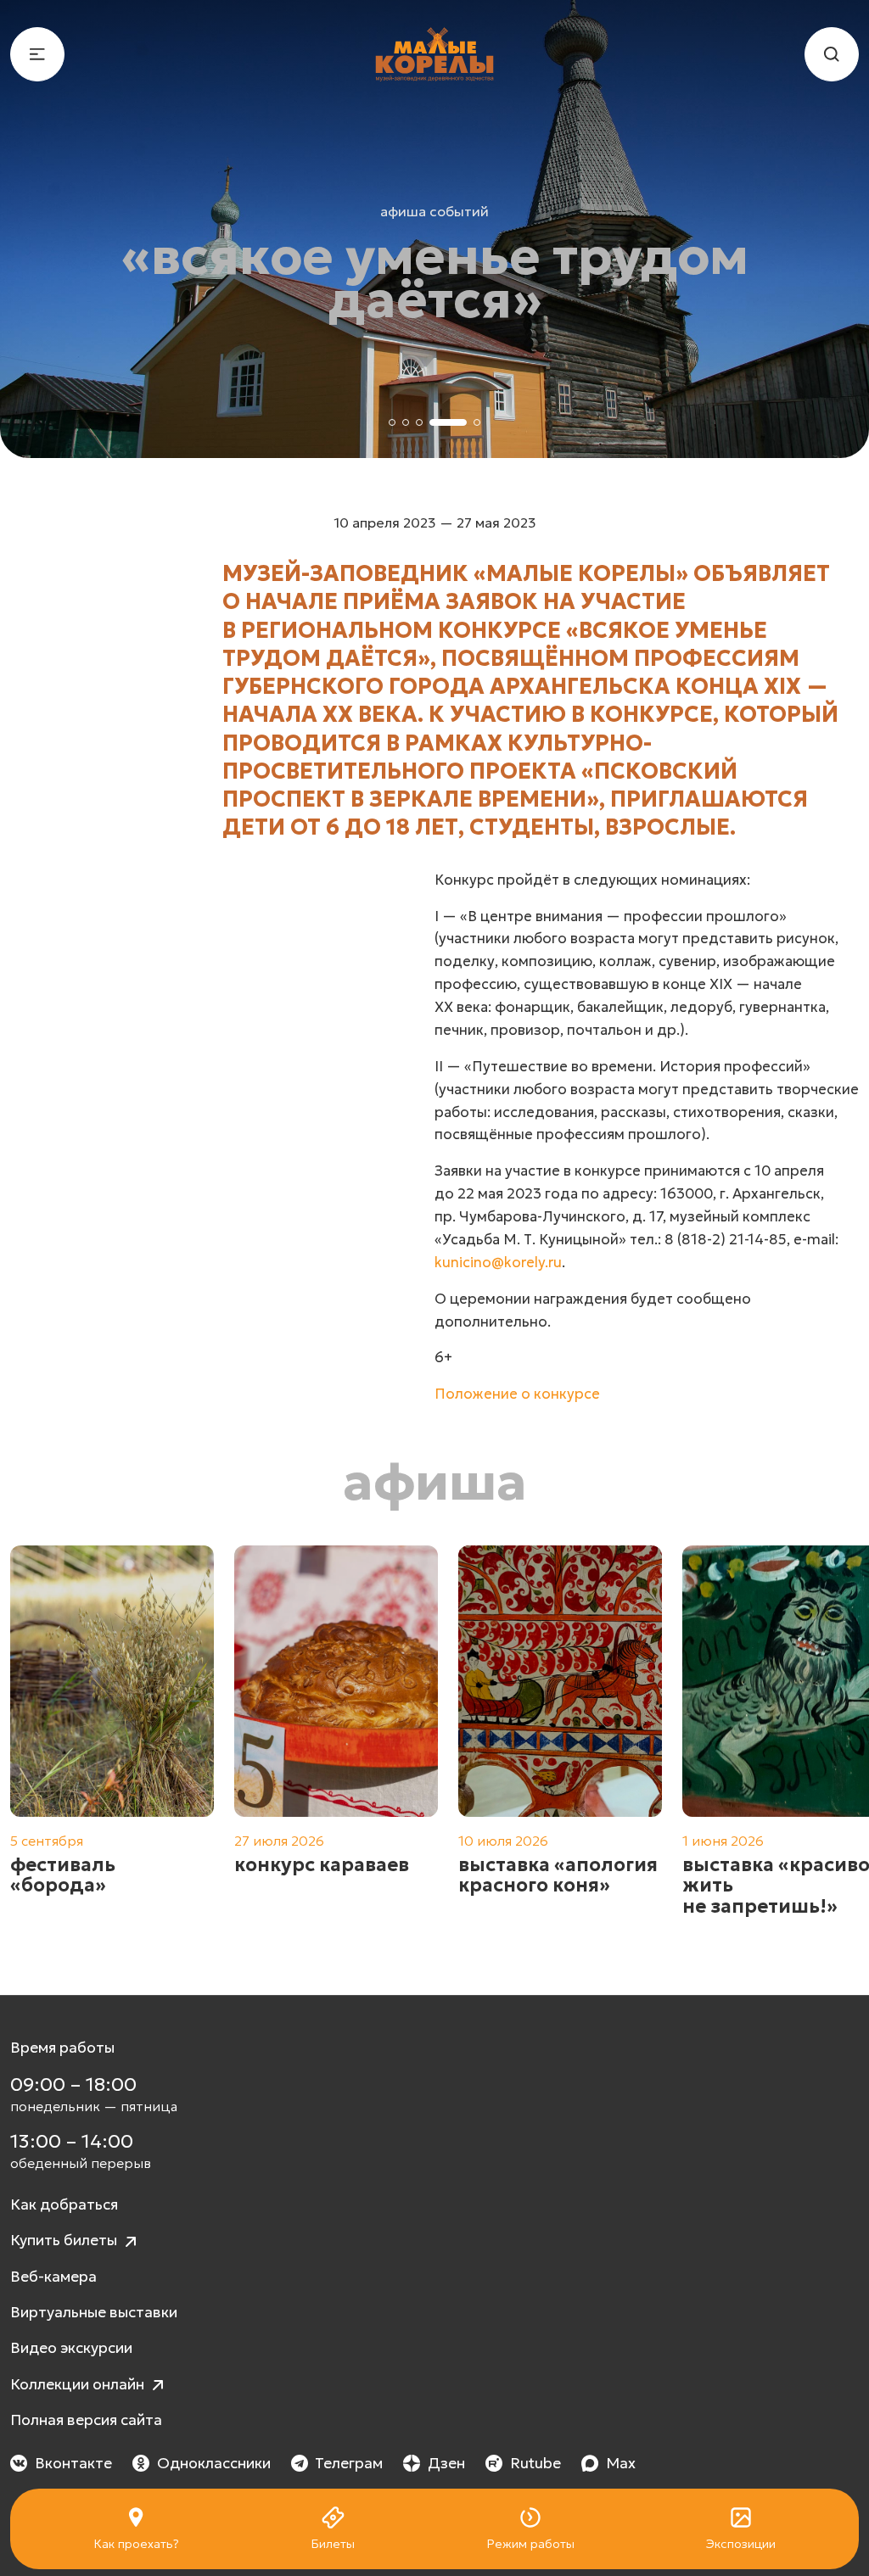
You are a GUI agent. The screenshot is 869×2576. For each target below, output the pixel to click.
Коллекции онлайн (79, 2384)
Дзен (446, 2463)
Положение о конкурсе (517, 1394)
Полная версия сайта (86, 2420)
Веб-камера (53, 2277)
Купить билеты (65, 2240)
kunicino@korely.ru (498, 1263)
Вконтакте (73, 2463)
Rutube (535, 2463)
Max (621, 2463)
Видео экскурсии (71, 2348)
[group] (112, 1742)
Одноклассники (214, 2463)
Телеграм (349, 2463)
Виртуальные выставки (94, 2312)
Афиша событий (434, 211)
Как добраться (64, 2204)
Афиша (435, 1482)
